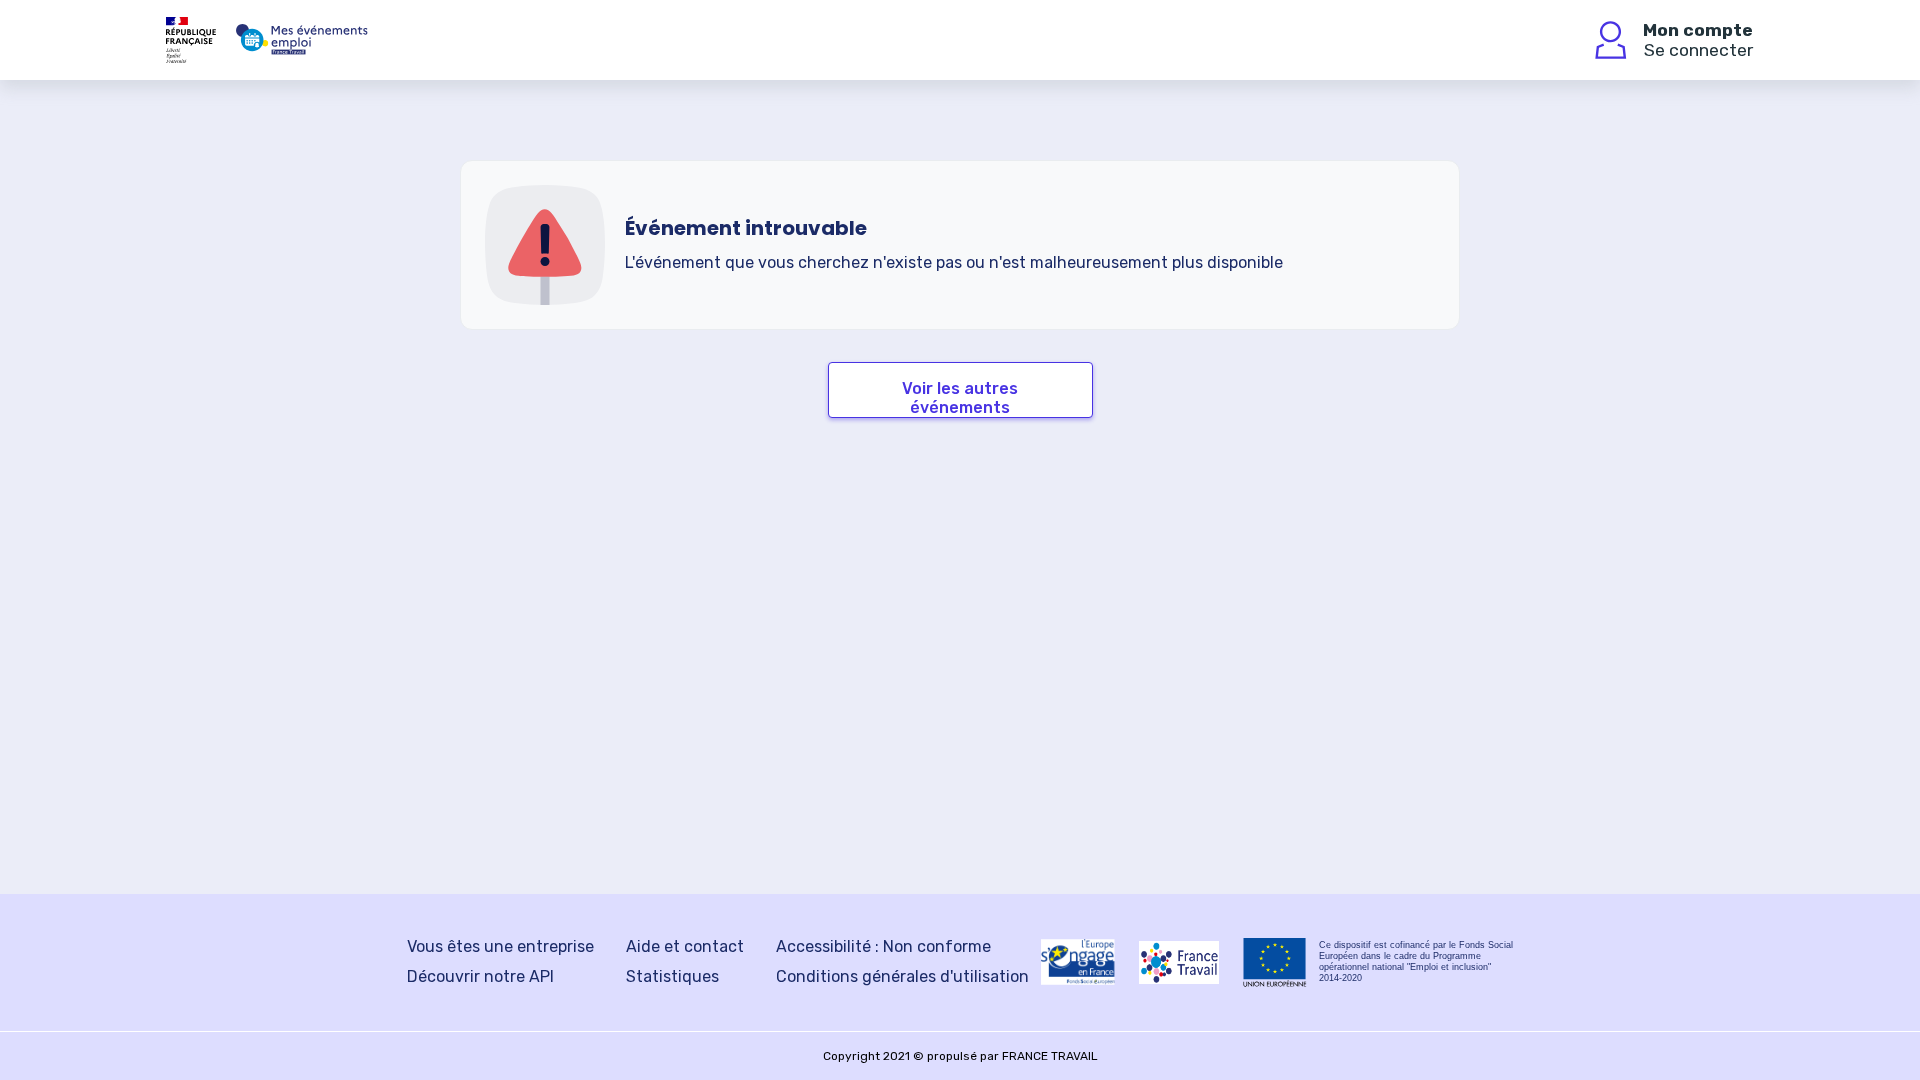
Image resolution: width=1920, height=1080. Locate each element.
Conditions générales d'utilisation (902, 976)
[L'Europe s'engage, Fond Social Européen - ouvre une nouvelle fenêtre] (1078, 962)
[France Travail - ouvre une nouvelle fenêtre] (1179, 962)
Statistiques (672, 976)
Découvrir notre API (480, 976)
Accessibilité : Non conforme (883, 946)
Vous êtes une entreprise (500, 946)
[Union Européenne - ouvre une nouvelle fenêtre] (1275, 962)
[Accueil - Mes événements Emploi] (302, 40)
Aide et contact (685, 946)
